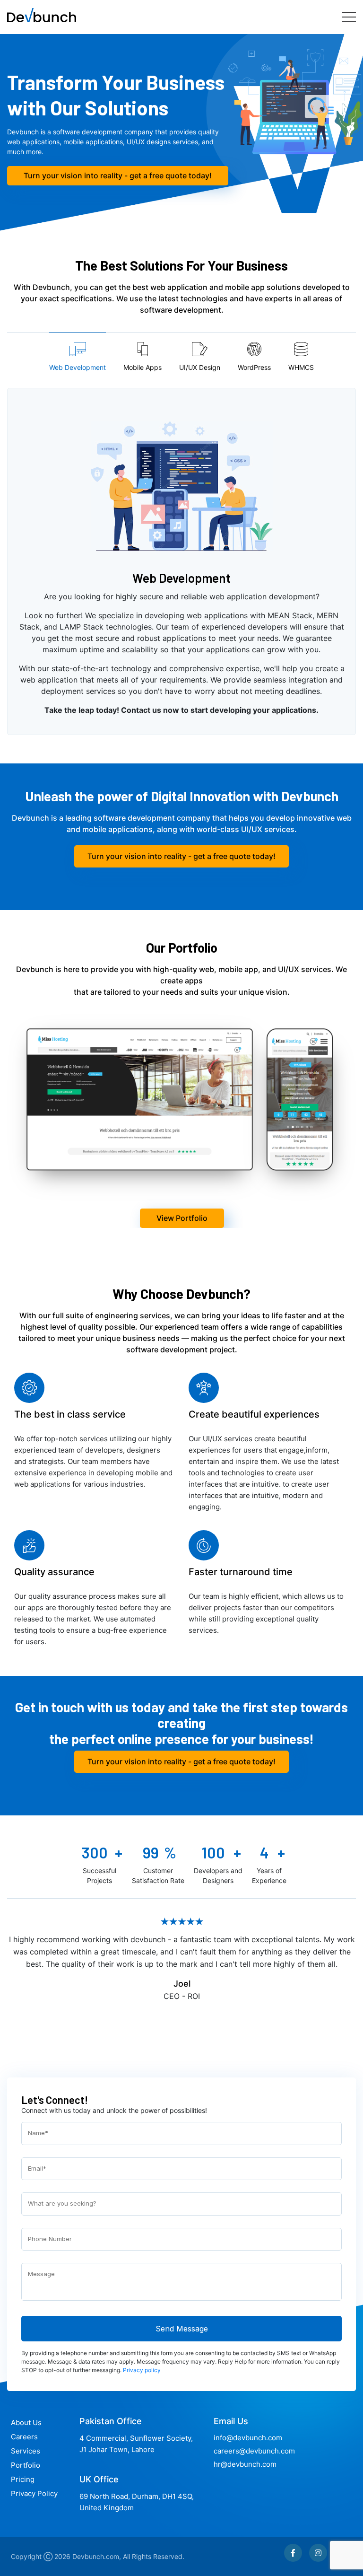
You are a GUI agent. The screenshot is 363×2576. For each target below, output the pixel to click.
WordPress (254, 367)
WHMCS (301, 367)
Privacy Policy (34, 2493)
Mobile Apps (143, 367)
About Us (26, 2423)
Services (26, 2451)
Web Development (78, 367)
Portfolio (26, 2465)
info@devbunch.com (248, 2438)
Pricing (23, 2479)
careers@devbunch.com (254, 2451)
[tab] (78, 356)
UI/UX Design (200, 367)
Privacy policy (142, 2370)
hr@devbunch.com (245, 2464)
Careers (24, 2437)
